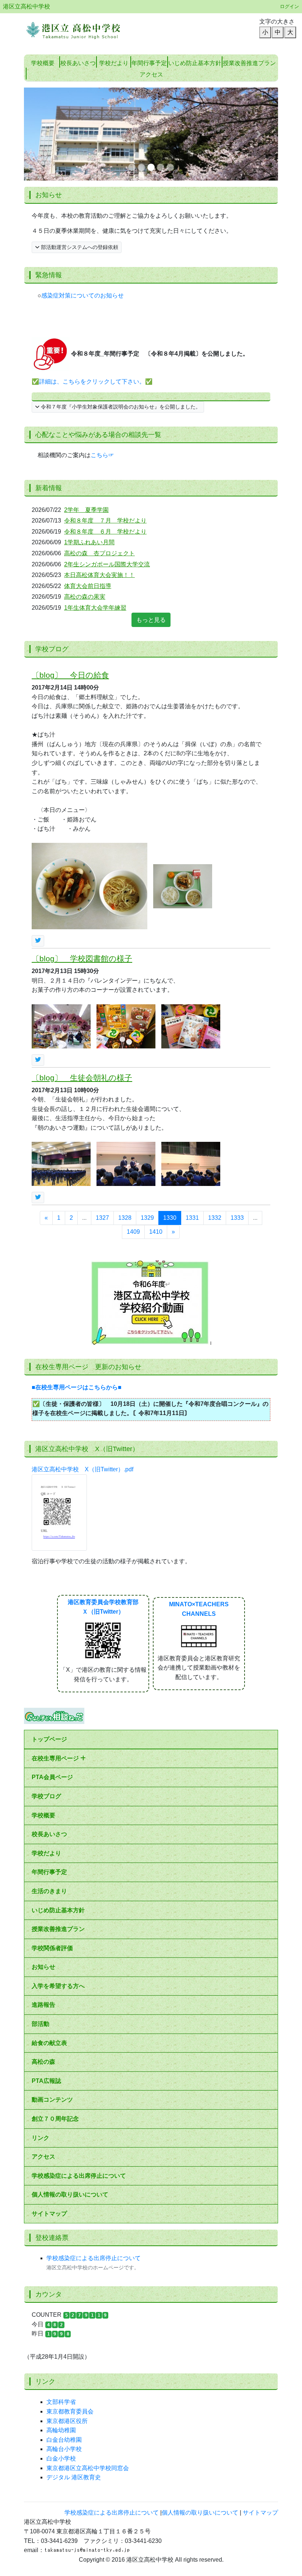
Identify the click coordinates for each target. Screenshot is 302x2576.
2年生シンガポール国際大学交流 (107, 471)
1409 (133, 1139)
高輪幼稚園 (61, 2338)
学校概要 (43, 63)
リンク (41, 2045)
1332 (215, 1125)
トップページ (49, 1647)
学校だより (114, 63)
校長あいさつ (78, 63)
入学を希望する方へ (58, 1893)
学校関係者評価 (52, 1855)
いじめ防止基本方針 (195, 63)
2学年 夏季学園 (86, 417)
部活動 (41, 1931)
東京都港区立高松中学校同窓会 (88, 2375)
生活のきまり (49, 1798)
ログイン (289, 6)
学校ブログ (46, 1703)
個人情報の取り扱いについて (70, 2102)
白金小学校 (61, 2365)
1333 (237, 1125)
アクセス (43, 2064)
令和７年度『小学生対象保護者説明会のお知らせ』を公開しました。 (120, 314)
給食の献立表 (49, 1950)
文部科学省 (61, 2309)
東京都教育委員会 (70, 2318)
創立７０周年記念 (55, 2026)
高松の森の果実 (85, 504)
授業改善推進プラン (249, 63)
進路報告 (43, 1912)
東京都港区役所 (67, 2328)
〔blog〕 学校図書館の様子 (82, 866)
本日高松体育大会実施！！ (99, 482)
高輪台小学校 (64, 2356)
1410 (156, 1139)
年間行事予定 (149, 63)
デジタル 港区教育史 (74, 2385)
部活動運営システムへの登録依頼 (79, 154)
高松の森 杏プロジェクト (99, 460)
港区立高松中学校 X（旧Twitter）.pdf (82, 1376)
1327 (102, 1125)
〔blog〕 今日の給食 (70, 582)
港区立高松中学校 (27, 6)
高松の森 (43, 1969)
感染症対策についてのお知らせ (82, 202)
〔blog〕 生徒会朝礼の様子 (82, 985)
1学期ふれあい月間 (89, 450)
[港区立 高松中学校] (85, 27)
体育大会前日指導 (88, 493)
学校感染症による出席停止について (79, 2083)
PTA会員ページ (52, 1684)
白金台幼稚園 (64, 2347)
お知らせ (43, 1874)
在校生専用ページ (56, 1665)
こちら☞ (102, 362)
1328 (125, 1125)
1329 (147, 1125)
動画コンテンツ (52, 2007)
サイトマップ (49, 2121)
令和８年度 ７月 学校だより (105, 428)
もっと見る (151, 527)
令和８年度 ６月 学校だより (105, 439)
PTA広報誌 (46, 1988)
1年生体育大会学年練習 (95, 515)
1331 (192, 1125)
